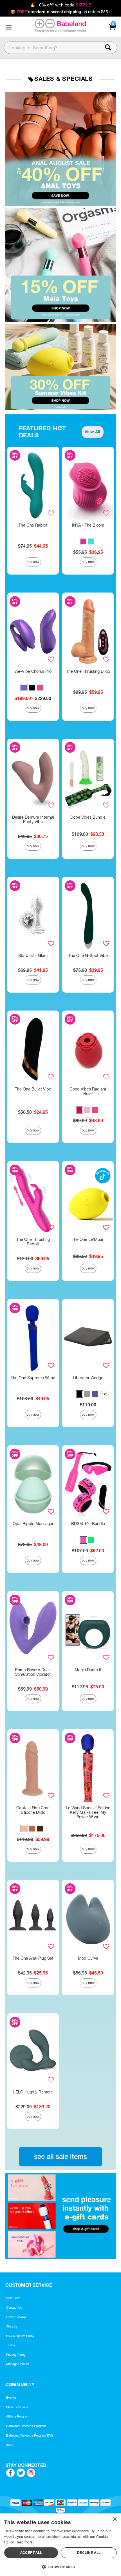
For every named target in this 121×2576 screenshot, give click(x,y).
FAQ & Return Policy (20, 2336)
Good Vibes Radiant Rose (88, 1091)
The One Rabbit (33, 525)
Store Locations (17, 2407)
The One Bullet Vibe (33, 1089)
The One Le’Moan (88, 1239)
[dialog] (60, 2545)
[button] (8, 27)
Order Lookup (16, 2317)
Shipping (12, 2326)
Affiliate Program (18, 2416)
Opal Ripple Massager (33, 1524)
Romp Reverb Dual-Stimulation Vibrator (33, 1672)
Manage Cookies (18, 2364)
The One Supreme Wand (33, 1378)
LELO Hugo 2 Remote (33, 2092)
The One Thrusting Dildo (88, 671)
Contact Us (14, 2308)
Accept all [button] (31, 2553)
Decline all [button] (89, 2553)
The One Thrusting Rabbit (33, 1242)
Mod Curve (88, 1958)
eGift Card (13, 2298)
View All (92, 432)
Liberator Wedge (88, 1378)
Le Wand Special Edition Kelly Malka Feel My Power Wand (88, 1812)
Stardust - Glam (33, 956)
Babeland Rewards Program (26, 2426)
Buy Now (33, 562)
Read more (24, 2542)
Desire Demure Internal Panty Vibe (33, 819)
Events (11, 2398)
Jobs (10, 2445)
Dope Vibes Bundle (88, 817)
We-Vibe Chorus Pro (33, 671)
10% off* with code (60, 5)
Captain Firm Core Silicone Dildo (33, 1810)
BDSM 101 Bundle (88, 1524)
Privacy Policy (16, 2355)
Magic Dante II (88, 1670)
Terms (11, 2345)
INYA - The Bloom (88, 525)
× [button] (115, 2519)
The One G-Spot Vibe (88, 956)
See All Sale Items (60, 2156)
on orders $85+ (60, 12)
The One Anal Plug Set (33, 1958)
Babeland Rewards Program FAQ (30, 2435)
